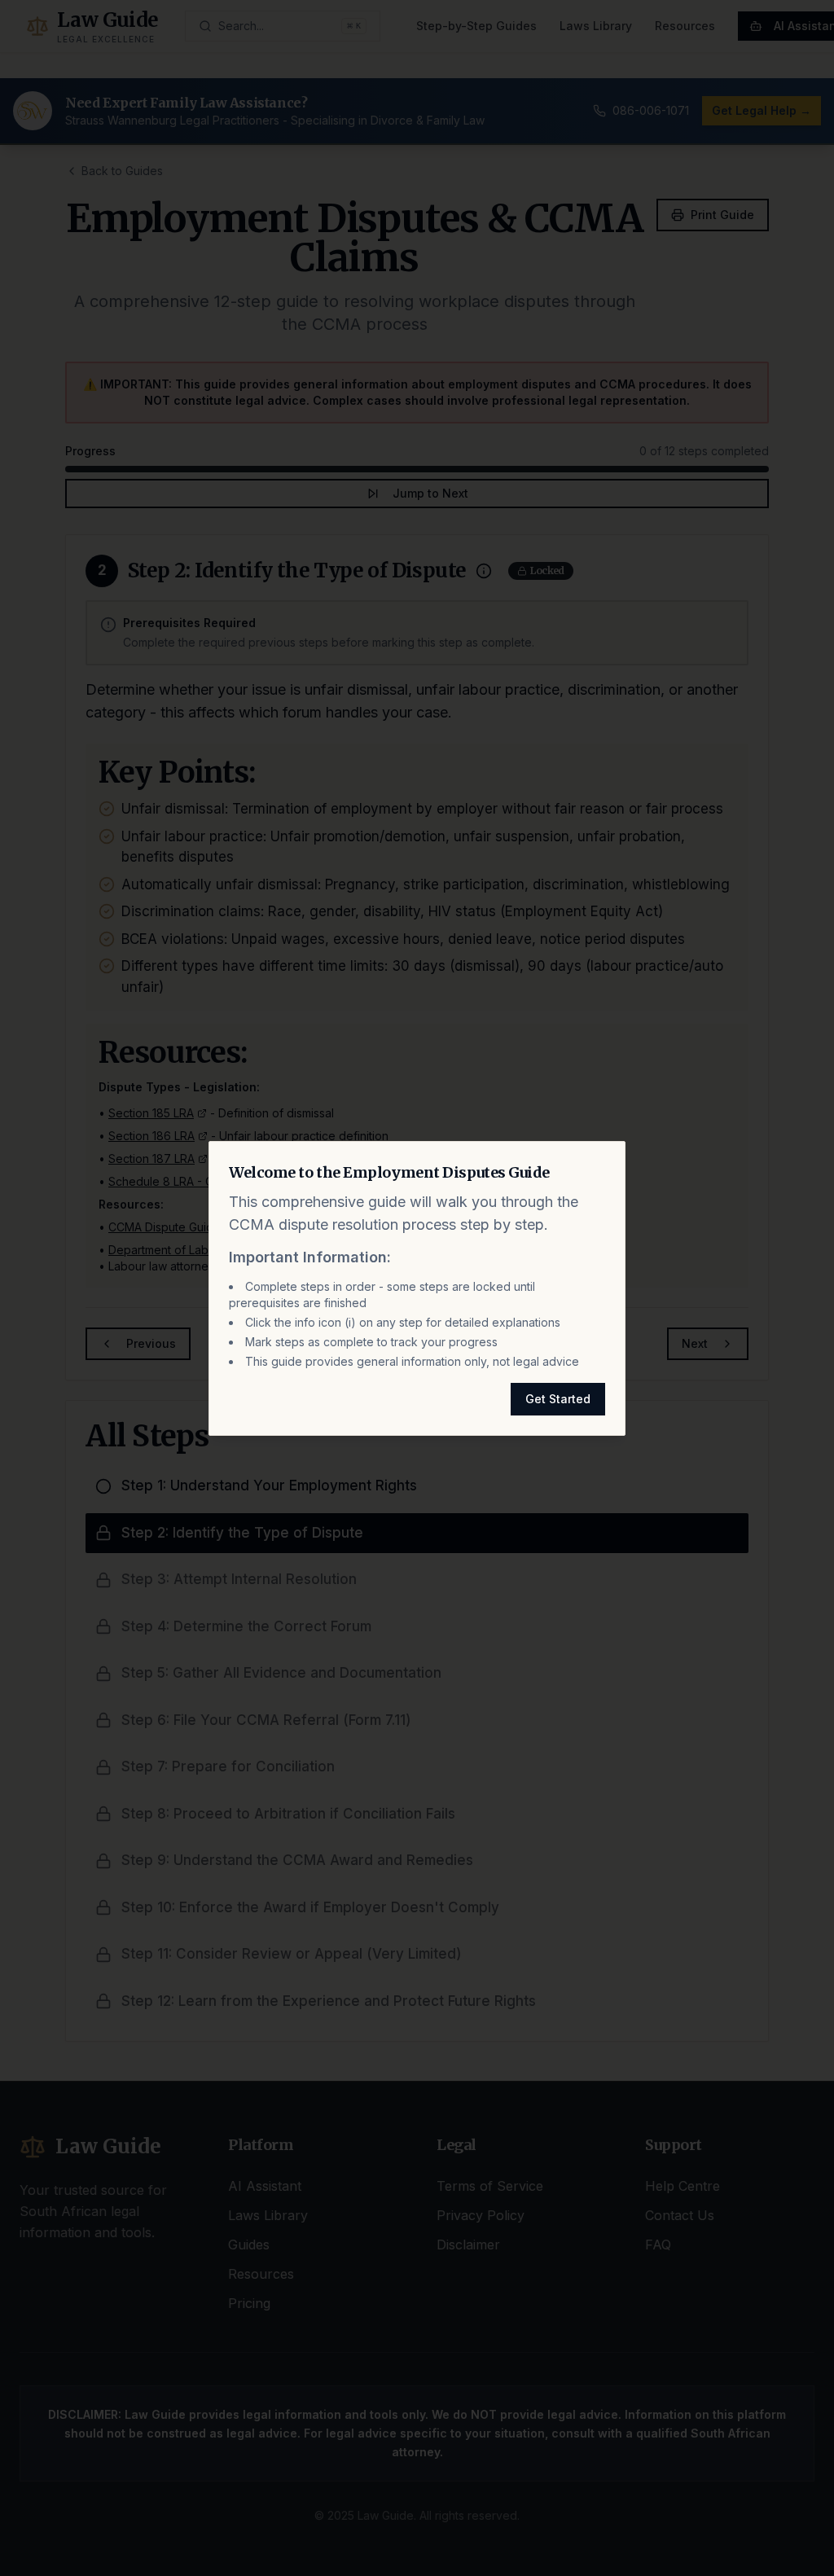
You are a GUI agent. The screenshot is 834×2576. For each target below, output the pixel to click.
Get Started (558, 1399)
